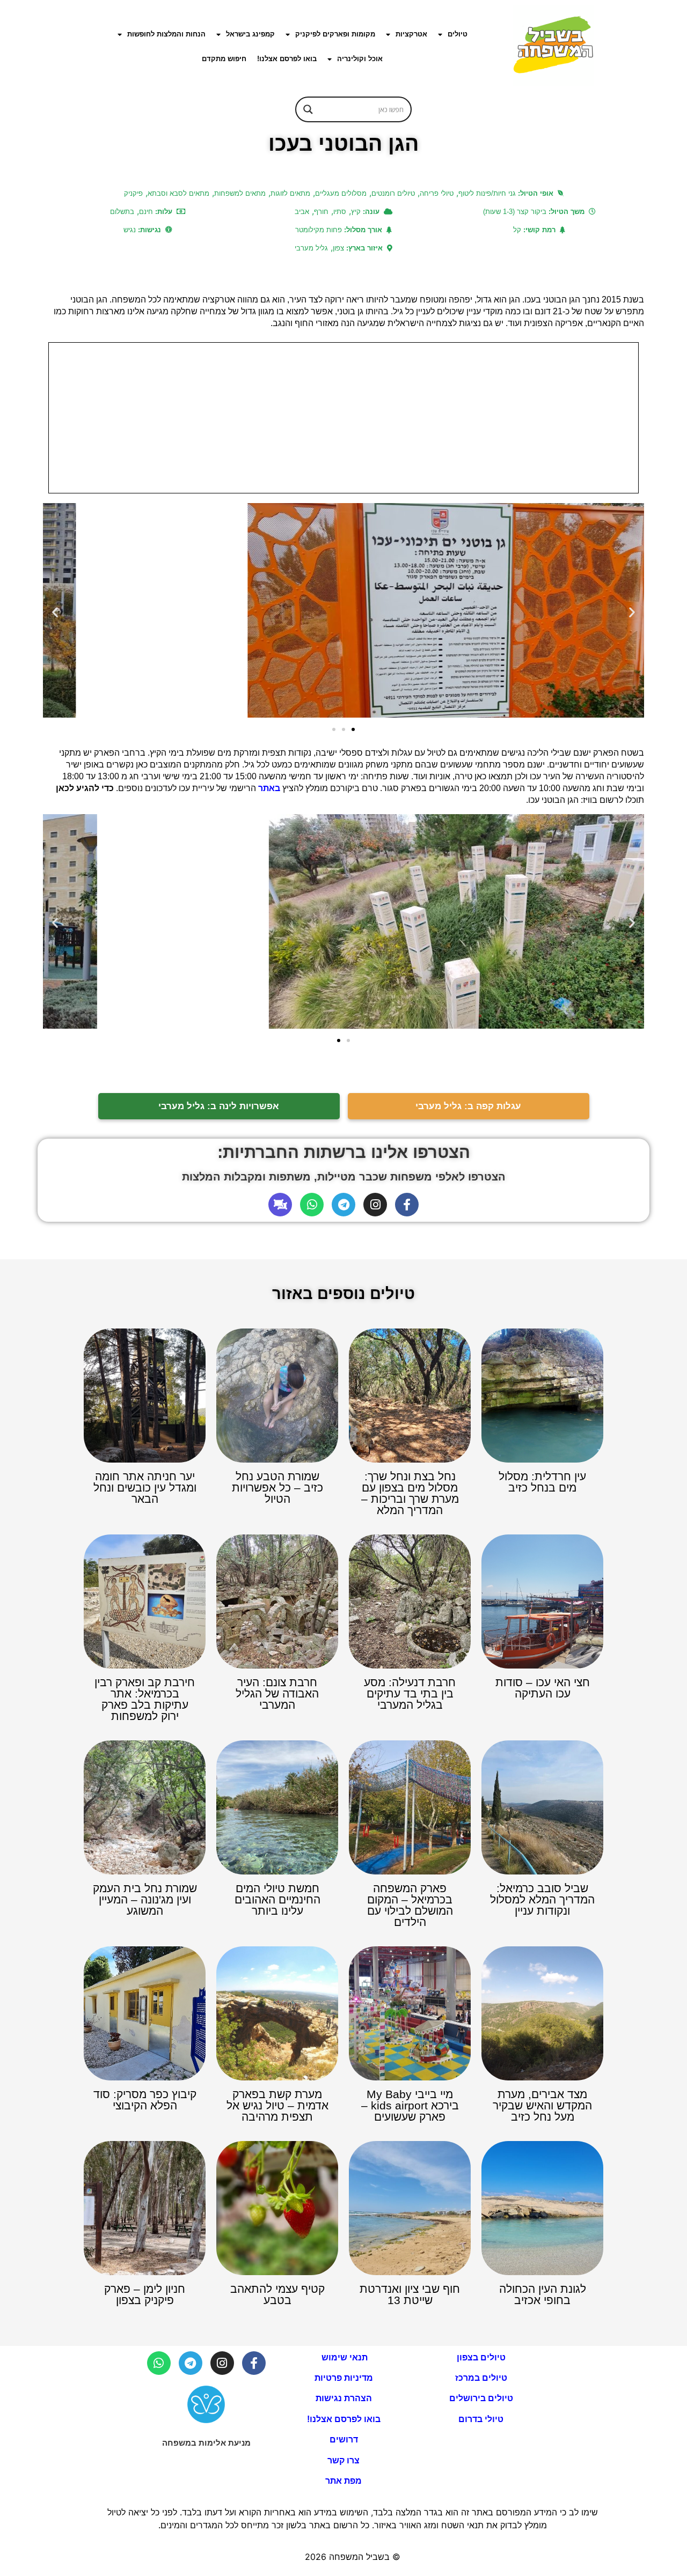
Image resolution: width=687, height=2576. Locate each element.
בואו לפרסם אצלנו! (287, 59)
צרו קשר (343, 2460)
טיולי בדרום (481, 2419)
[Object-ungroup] (280, 1205)
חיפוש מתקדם (224, 59)
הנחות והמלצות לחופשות (166, 34)
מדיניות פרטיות (344, 2378)
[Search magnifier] (308, 109)
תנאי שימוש (343, 2357)
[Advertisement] (343, 418)
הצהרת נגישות (344, 2398)
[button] (55, 612)
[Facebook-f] (407, 1205)
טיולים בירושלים (481, 2398)
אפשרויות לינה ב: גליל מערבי (219, 1106)
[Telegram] (343, 1205)
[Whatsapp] (312, 1205)
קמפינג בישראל (250, 34)
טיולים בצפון (481, 2357)
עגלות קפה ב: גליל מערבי (468, 1106)
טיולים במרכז (481, 2378)
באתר (269, 788)
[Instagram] (375, 1205)
